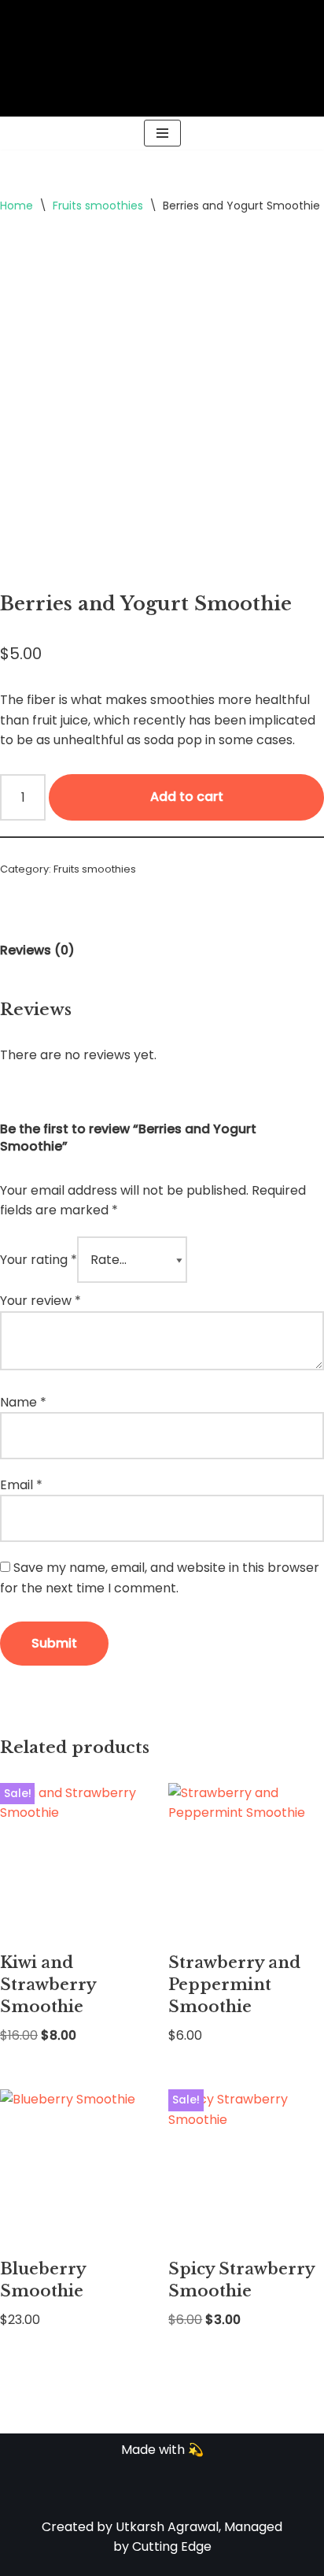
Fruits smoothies (98, 206)
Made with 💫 (162, 2450)
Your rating (39, 1260)
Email (21, 1485)
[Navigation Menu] (162, 133)
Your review (40, 1301)
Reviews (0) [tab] (37, 950)
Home (17, 206)
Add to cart (187, 797)
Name (23, 1402)
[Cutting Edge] (162, 58)
